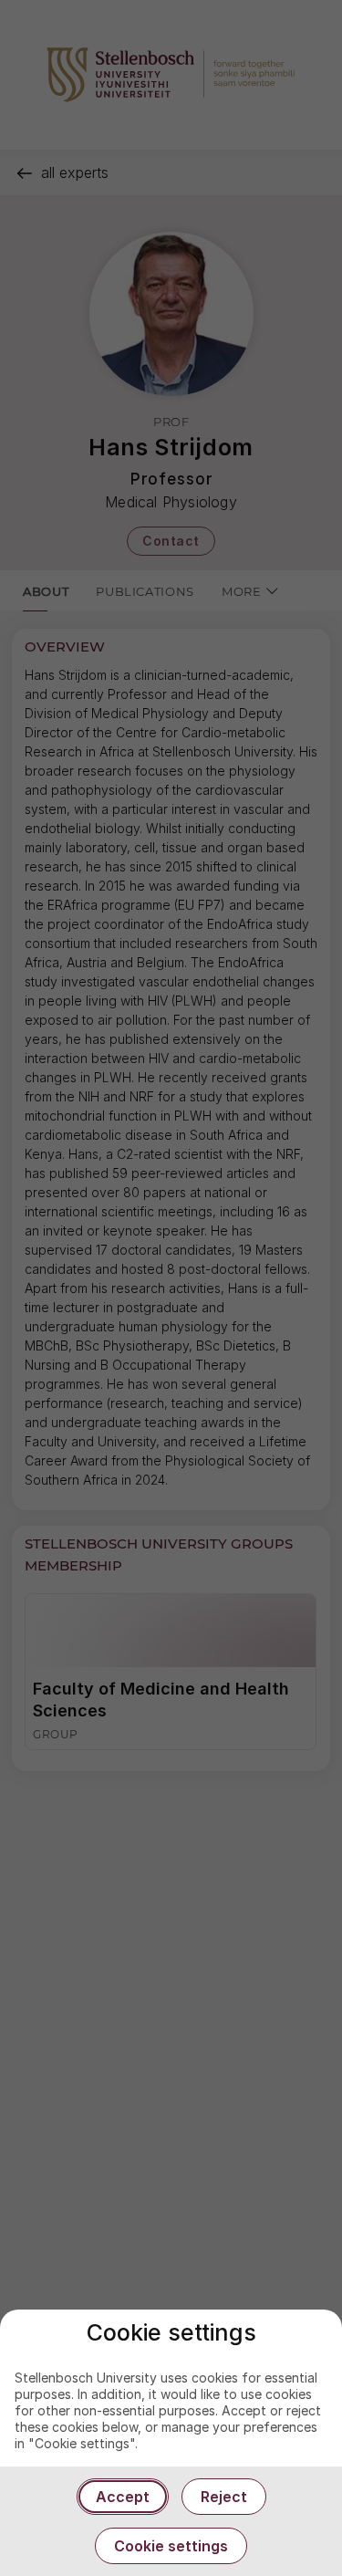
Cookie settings (171, 2546)
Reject (224, 2497)
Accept (123, 2497)
